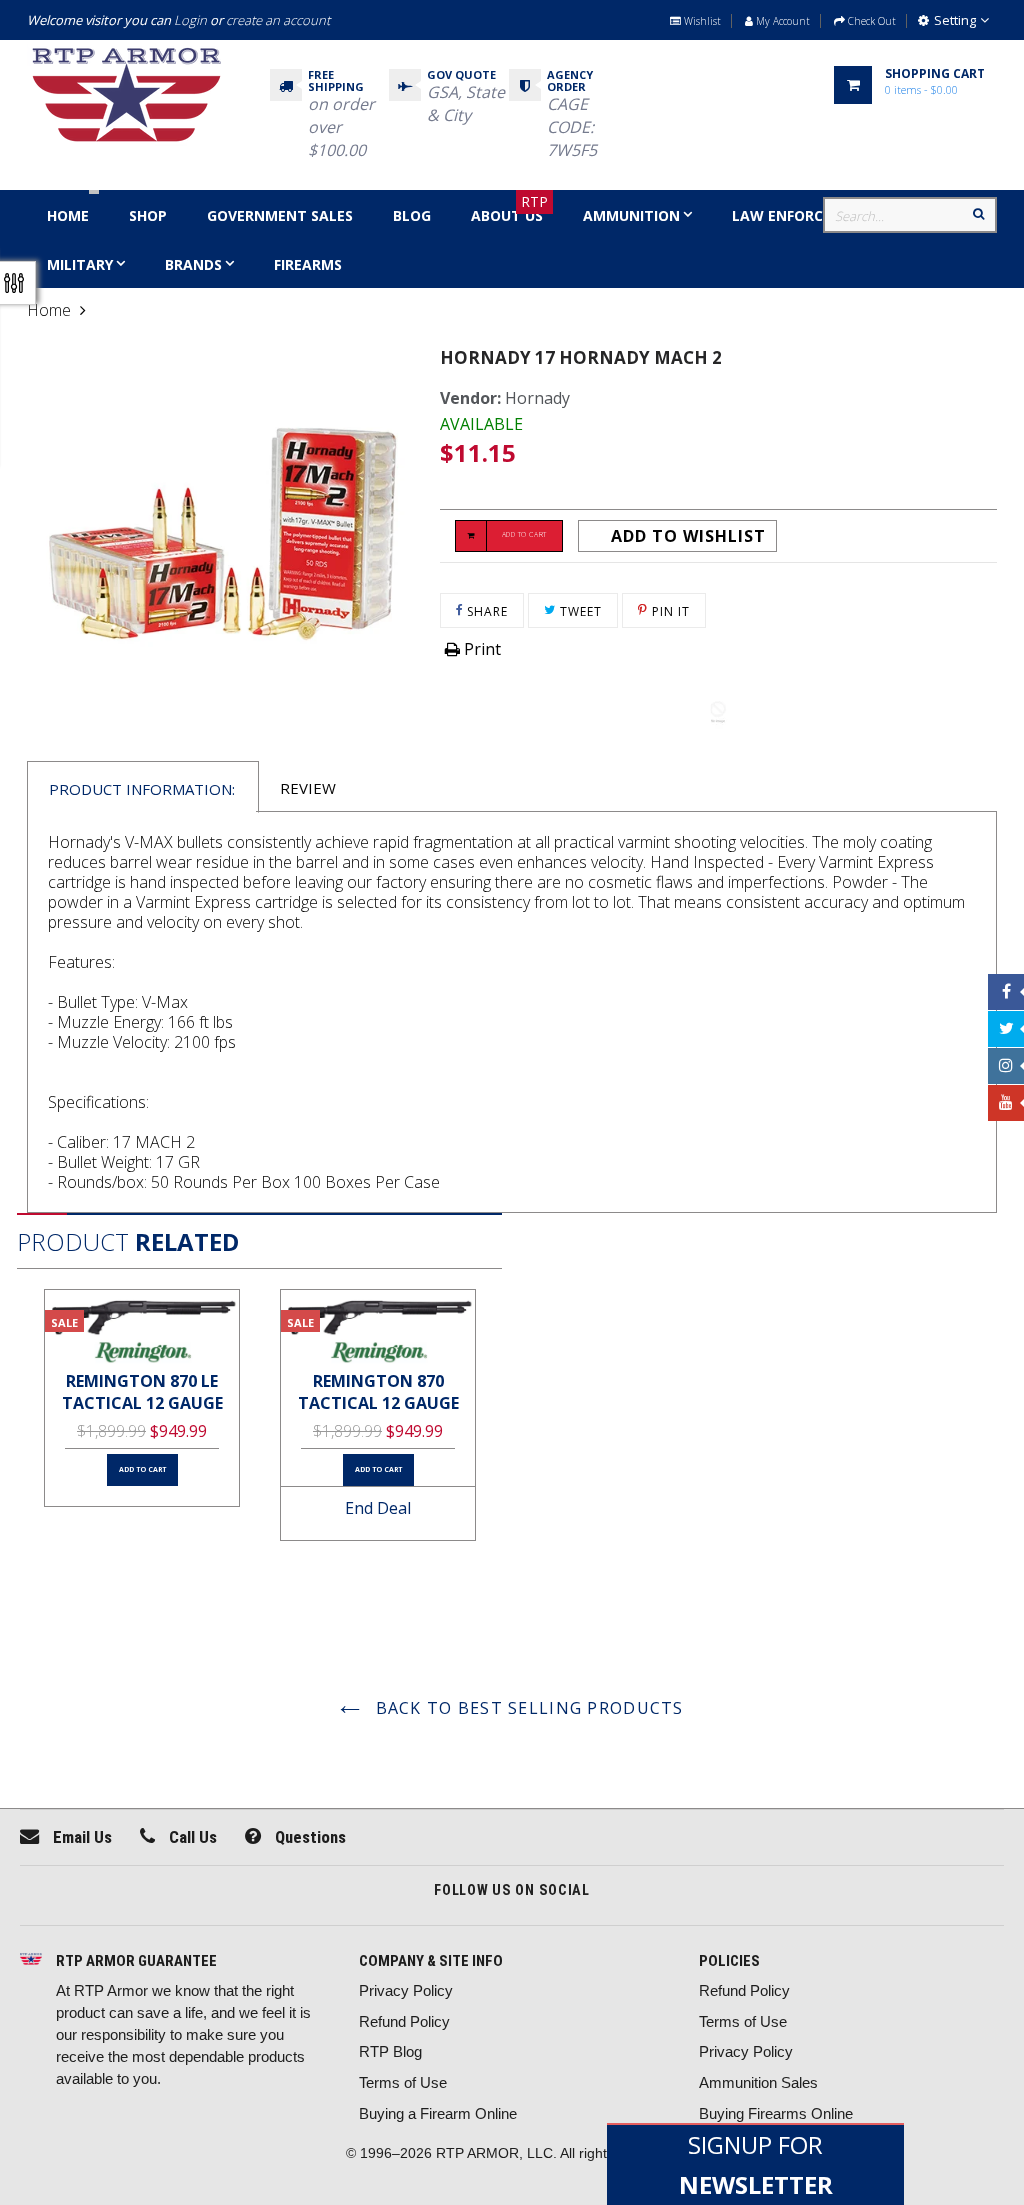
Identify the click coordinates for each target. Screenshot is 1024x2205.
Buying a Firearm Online (438, 2113)
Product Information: (142, 789)
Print (480, 649)
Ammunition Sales (758, 2082)
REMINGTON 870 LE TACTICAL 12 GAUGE (142, 1392)
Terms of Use (403, 2082)
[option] (142, 1398)
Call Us (191, 1837)
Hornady (537, 398)
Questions (308, 1837)
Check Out (870, 21)
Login (190, 20)
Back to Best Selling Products (526, 1708)
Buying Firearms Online (776, 2113)
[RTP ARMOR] (31, 1960)
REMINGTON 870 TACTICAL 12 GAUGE (378, 1392)
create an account (278, 20)
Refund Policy (404, 2021)
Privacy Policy (406, 1990)
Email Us (80, 1837)
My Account (781, 21)
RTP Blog (390, 2051)
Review (308, 788)
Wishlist (701, 21)
